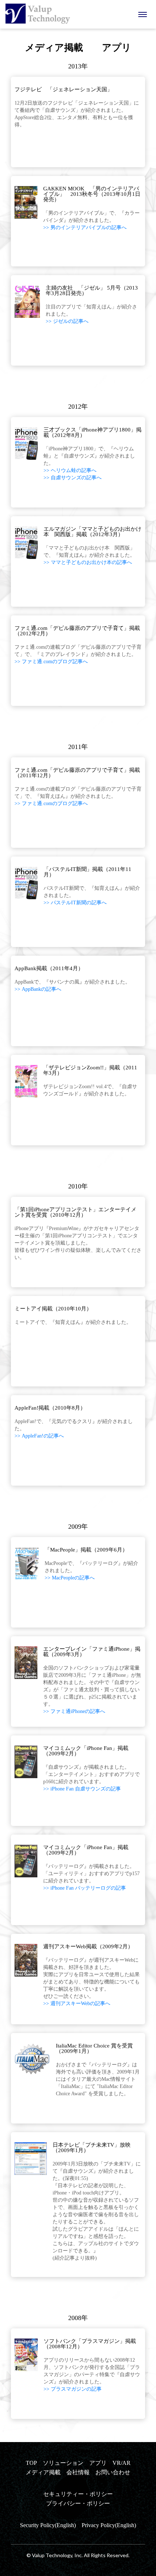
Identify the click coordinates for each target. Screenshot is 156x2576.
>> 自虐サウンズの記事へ (73, 478)
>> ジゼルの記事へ (67, 321)
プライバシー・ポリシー (78, 2503)
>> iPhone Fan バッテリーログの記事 (85, 1888)
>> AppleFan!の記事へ (39, 1436)
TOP (31, 2463)
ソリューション (63, 2463)
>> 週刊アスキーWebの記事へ (77, 2003)
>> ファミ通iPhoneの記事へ (74, 1711)
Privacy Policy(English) (109, 2525)
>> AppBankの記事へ (38, 989)
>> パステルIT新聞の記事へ (75, 903)
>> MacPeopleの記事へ (70, 1578)
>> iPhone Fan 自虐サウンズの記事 (82, 1789)
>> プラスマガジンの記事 (73, 2389)
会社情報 (78, 2472)
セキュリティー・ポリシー (78, 2494)
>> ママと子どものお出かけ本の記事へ (88, 562)
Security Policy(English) (48, 2525)
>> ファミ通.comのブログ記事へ (51, 662)
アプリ (98, 2463)
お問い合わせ (113, 2472)
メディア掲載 (43, 2472)
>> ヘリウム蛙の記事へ (70, 470)
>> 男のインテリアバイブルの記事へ (85, 228)
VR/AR (122, 2463)
